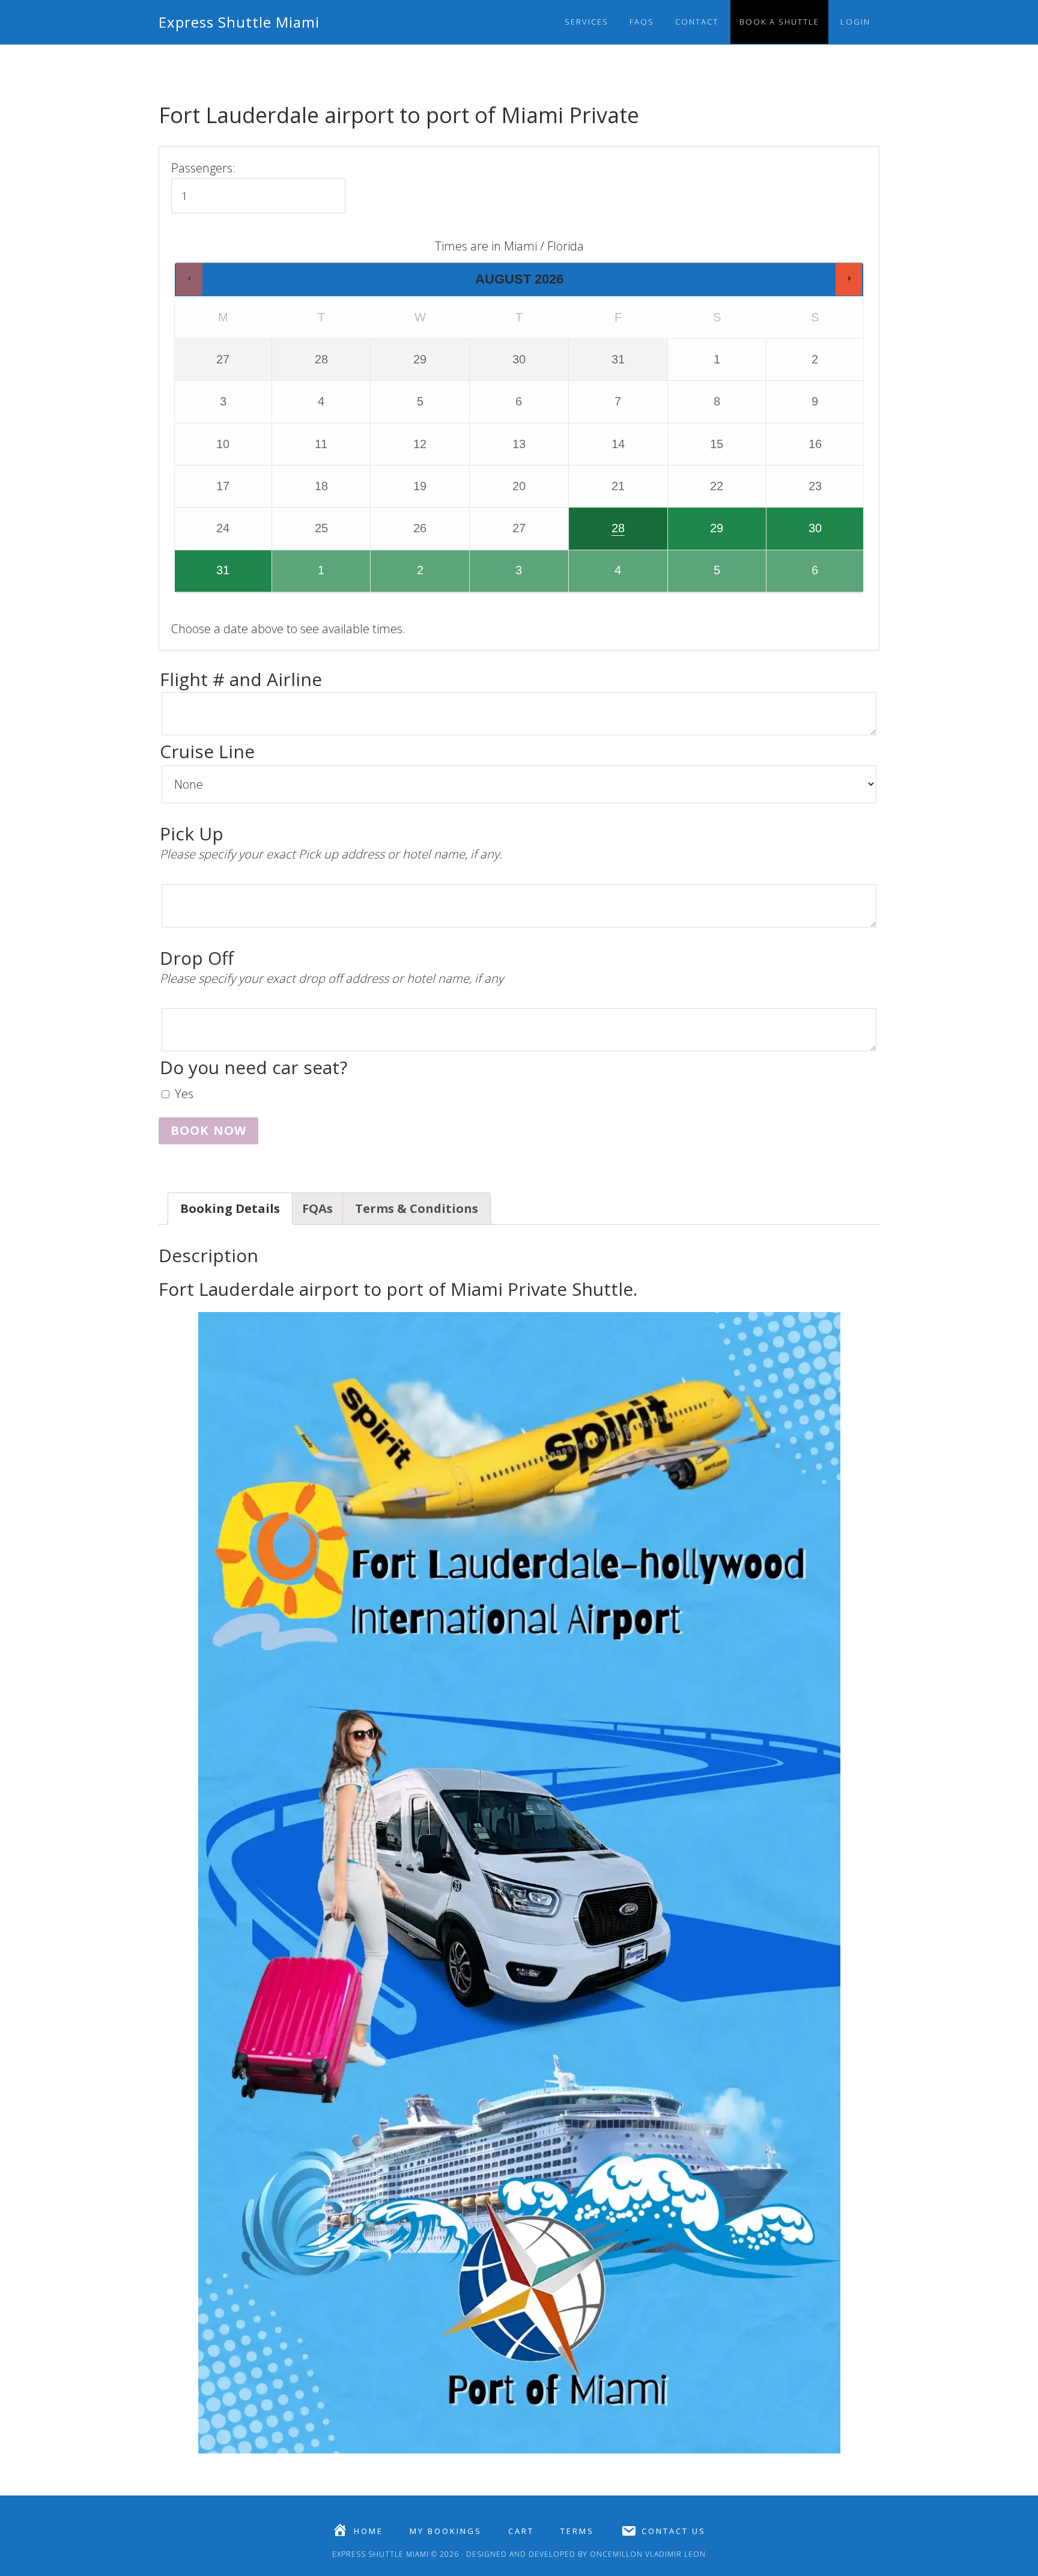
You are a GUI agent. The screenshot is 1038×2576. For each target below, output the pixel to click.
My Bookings (446, 2531)
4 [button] (600, 577)
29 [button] (697, 535)
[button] (189, 279)
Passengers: (203, 168)
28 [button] (598, 535)
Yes (184, 1094)
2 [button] (404, 577)
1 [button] (303, 577)
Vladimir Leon (674, 2554)
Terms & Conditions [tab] (417, 1208)
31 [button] (203, 577)
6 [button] (798, 577)
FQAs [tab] (317, 1208)
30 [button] (795, 535)
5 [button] (699, 577)
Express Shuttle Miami (239, 22)
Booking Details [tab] (230, 1208)
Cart (521, 2531)
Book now (208, 1130)
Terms (577, 2531)
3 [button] (501, 577)
